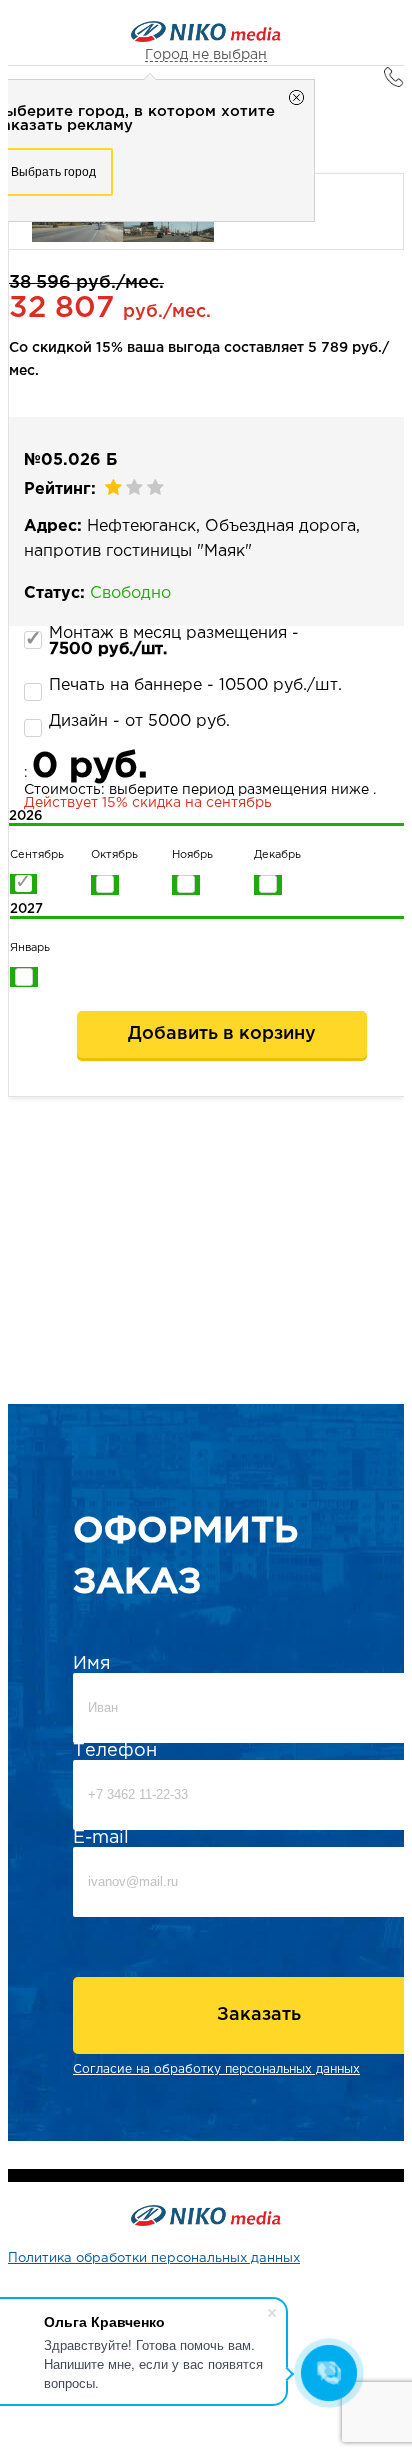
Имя (92, 1664)
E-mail (101, 1838)
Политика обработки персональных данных (154, 2258)
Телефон (115, 1751)
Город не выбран (206, 55)
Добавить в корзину (222, 1034)
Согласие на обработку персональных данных (216, 2069)
